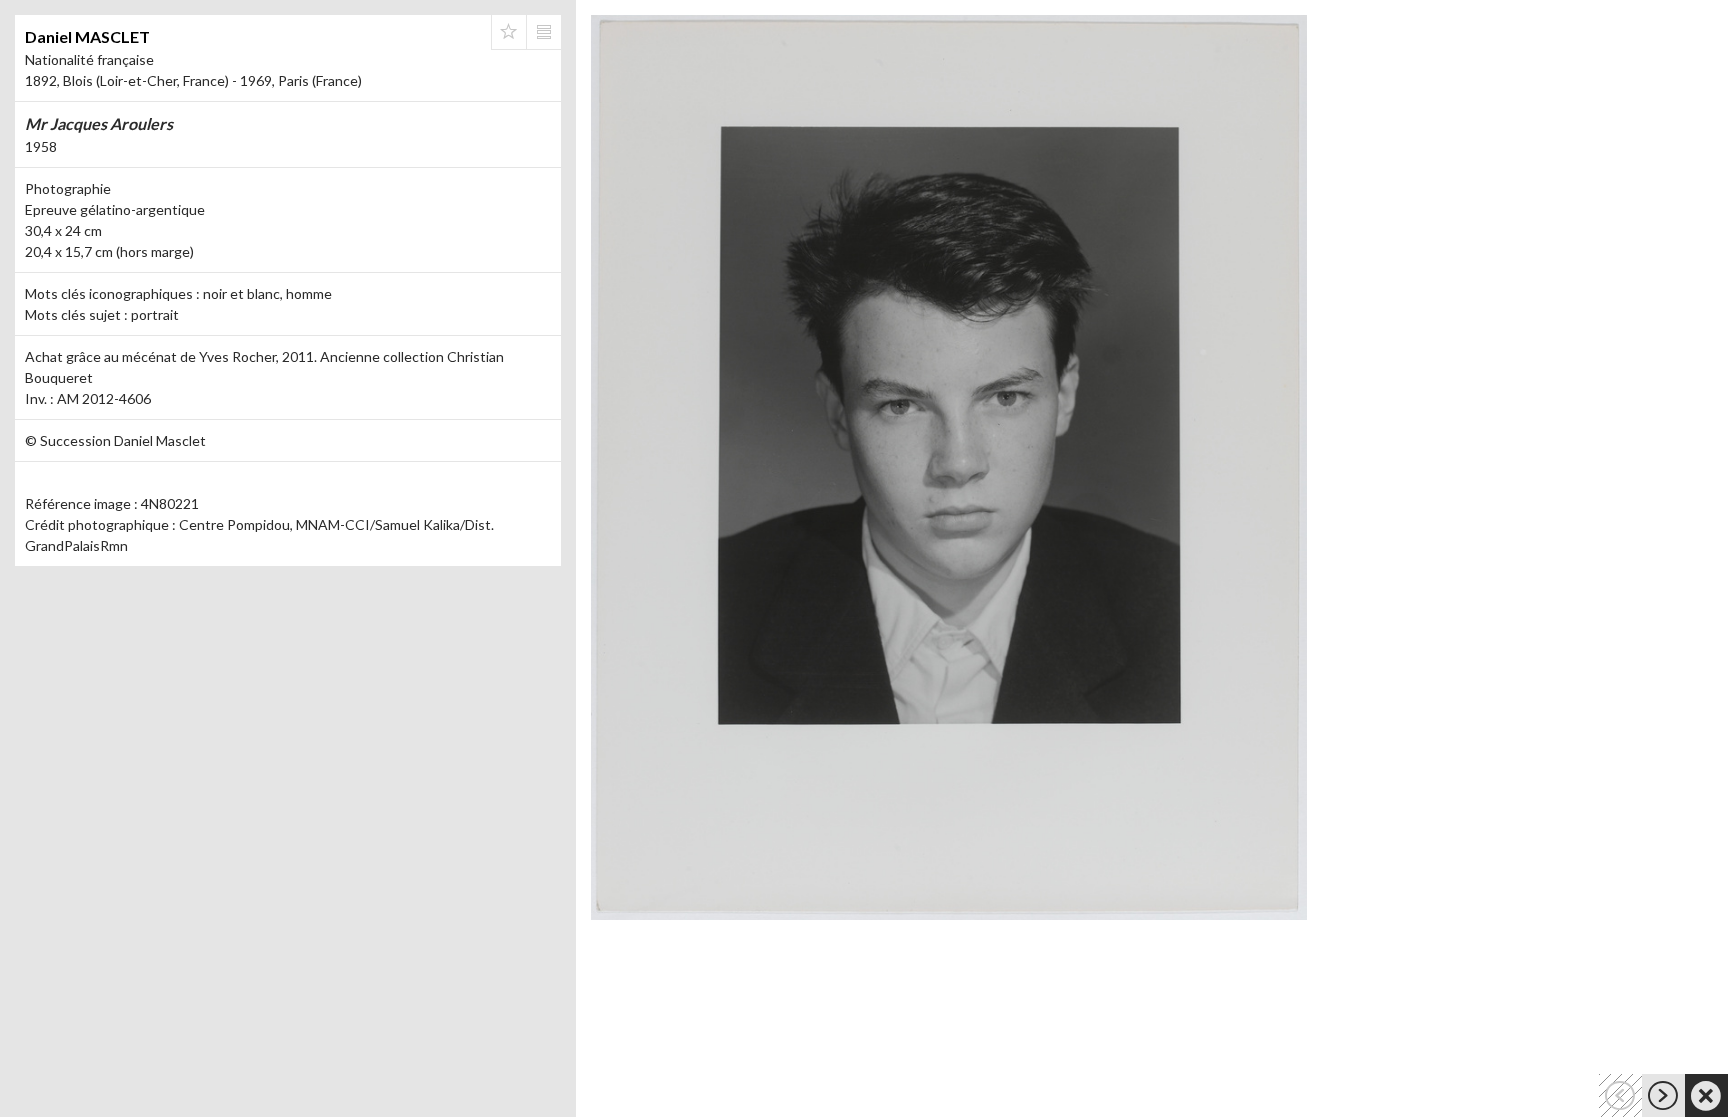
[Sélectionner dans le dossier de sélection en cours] (509, 32)
